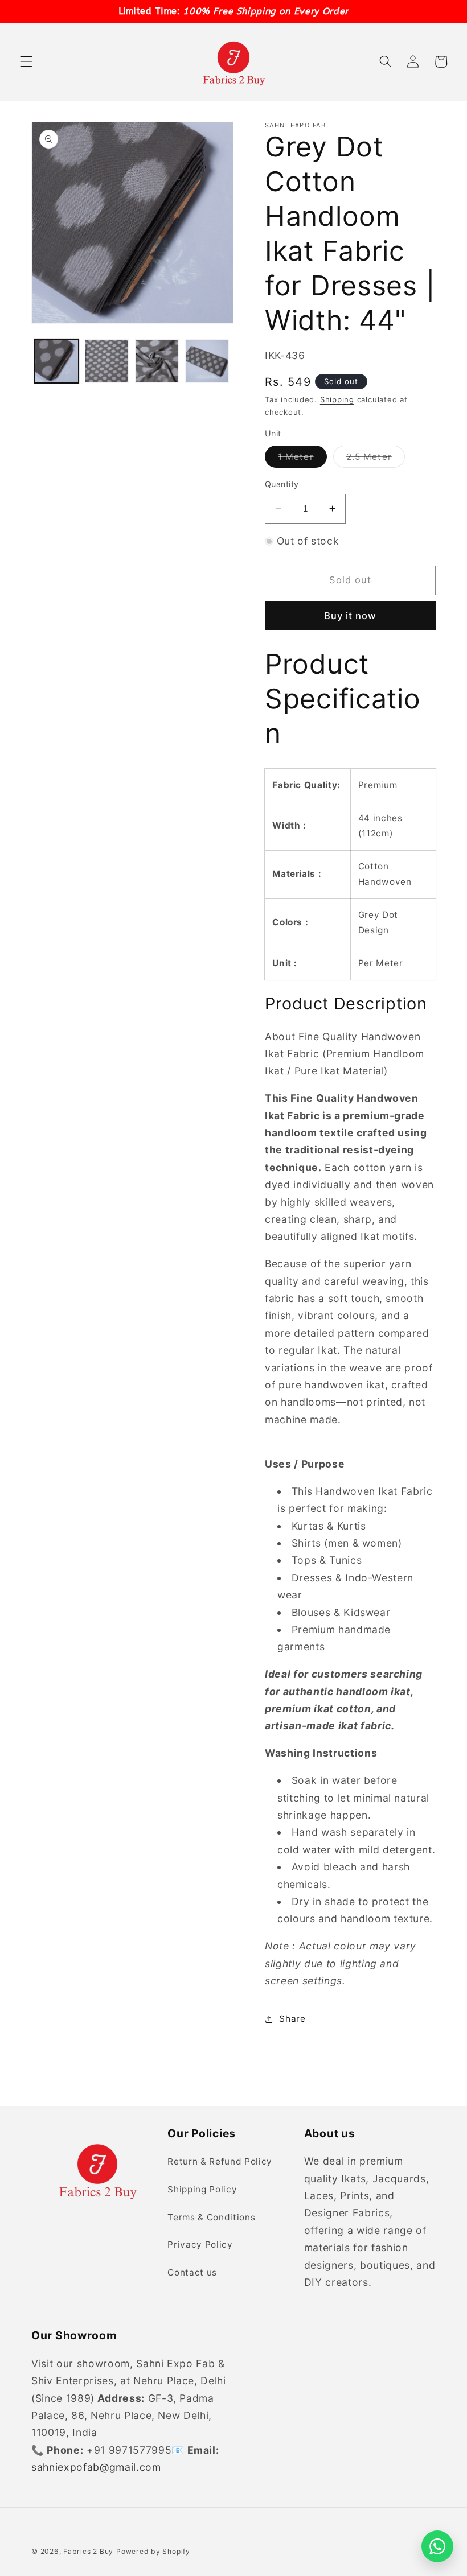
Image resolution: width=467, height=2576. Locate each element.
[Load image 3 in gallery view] (157, 361)
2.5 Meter (376, 459)
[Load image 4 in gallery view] (207, 361)
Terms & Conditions (211, 2217)
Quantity (282, 484)
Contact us (192, 2272)
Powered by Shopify (153, 2551)
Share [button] (292, 2019)
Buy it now (351, 616)
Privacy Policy (200, 2245)
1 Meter (302, 459)
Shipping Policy (202, 2189)
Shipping (337, 399)
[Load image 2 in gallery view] (107, 361)
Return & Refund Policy (220, 2161)
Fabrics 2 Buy (88, 2551)
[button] (26, 61)
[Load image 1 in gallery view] (57, 361)
